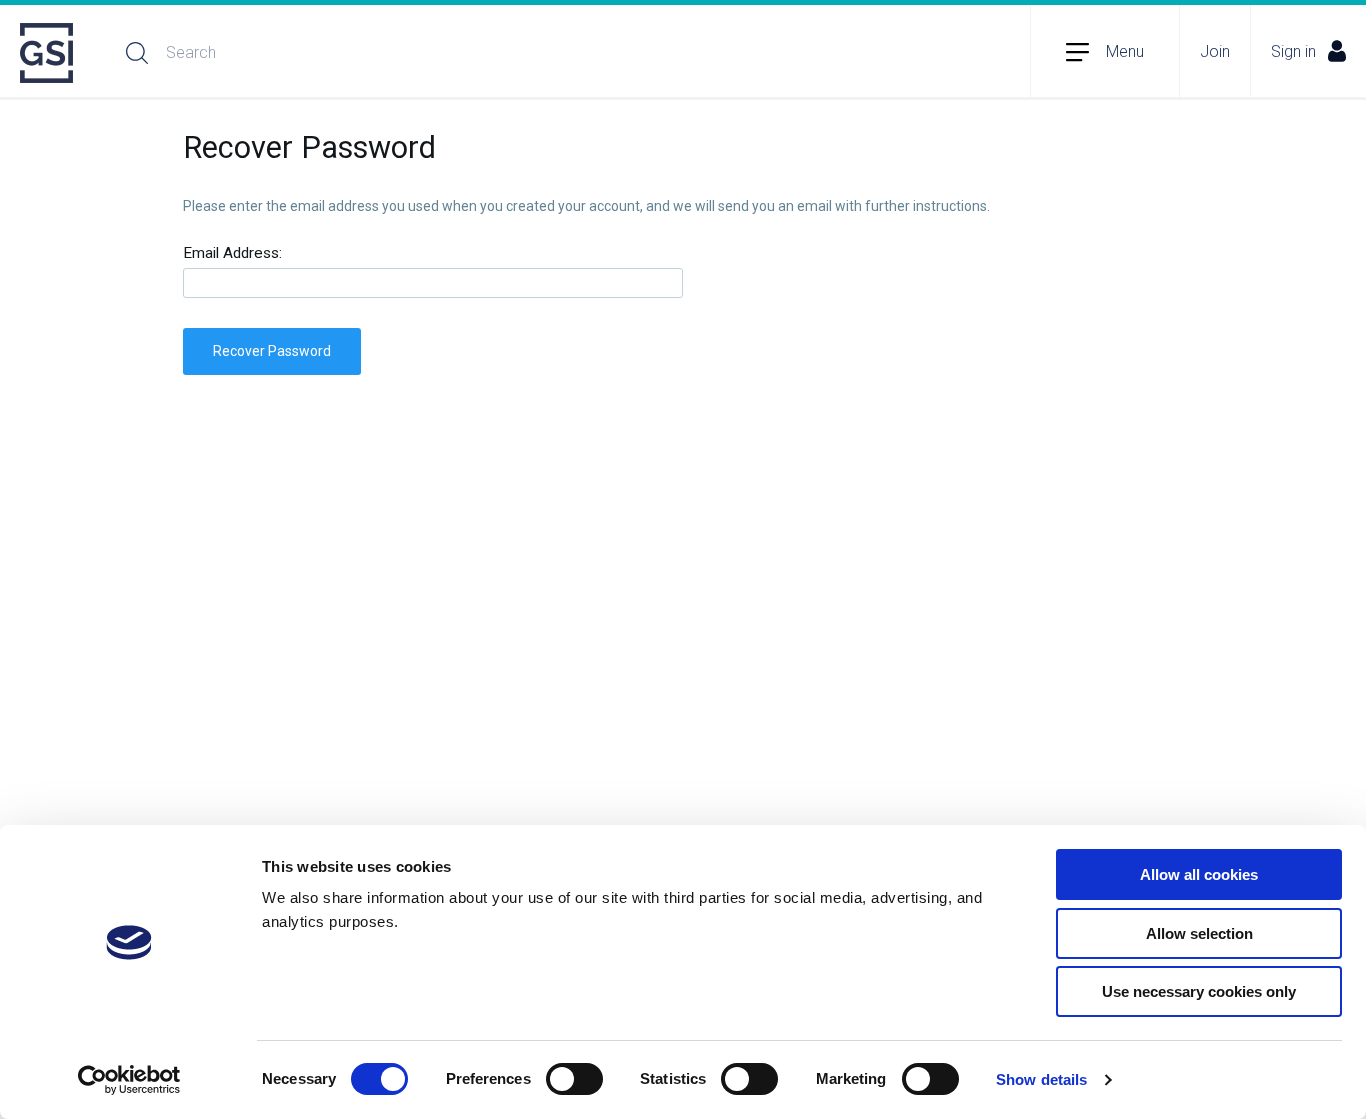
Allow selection (1199, 933)
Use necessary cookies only (1199, 991)
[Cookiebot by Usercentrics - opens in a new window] (129, 1080)
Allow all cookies (1199, 874)
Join (1215, 51)
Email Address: (232, 253)
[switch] (574, 1079)
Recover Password (272, 351)
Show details (1041, 1079)
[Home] (48, 53)
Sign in (1293, 51)
